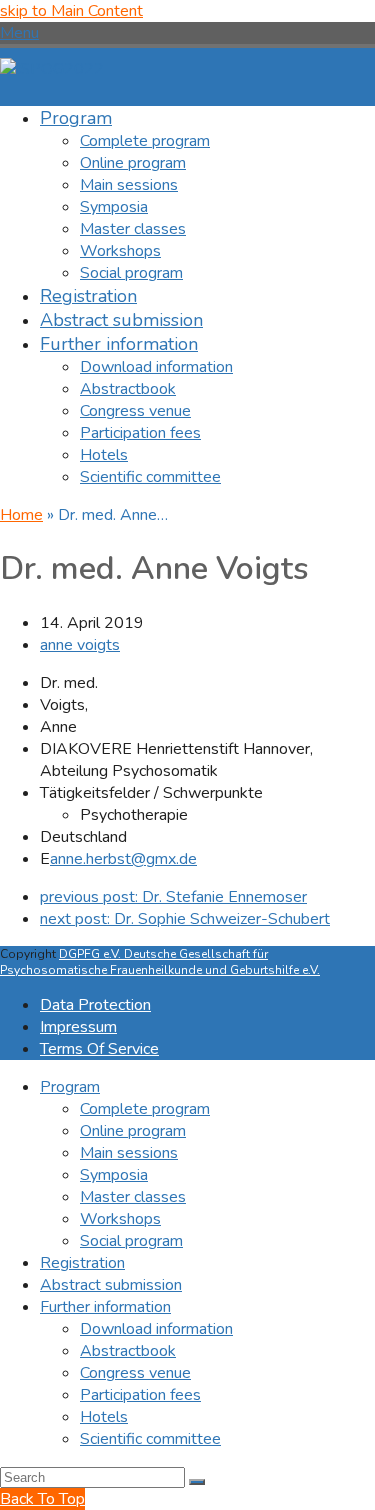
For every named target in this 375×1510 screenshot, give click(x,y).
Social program (131, 1241)
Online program (133, 1131)
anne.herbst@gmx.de (123, 859)
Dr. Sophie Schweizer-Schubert (185, 919)
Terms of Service (99, 1049)
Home (21, 515)
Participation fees (140, 1395)
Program (70, 1087)
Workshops (120, 1219)
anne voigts (80, 645)
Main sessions (129, 1153)
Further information (105, 1307)
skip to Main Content (71, 11)
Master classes (133, 1197)
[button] (19, 33)
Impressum (78, 1027)
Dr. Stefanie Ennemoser (173, 897)
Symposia (114, 1175)
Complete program (145, 1109)
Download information (156, 1329)
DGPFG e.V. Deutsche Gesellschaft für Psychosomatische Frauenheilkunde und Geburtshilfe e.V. (160, 962)
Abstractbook (128, 1351)
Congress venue (135, 1373)
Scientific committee (150, 1439)
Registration (82, 1263)
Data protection (95, 1005)
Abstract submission (111, 1285)
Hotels (104, 1417)
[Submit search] (197, 1482)
